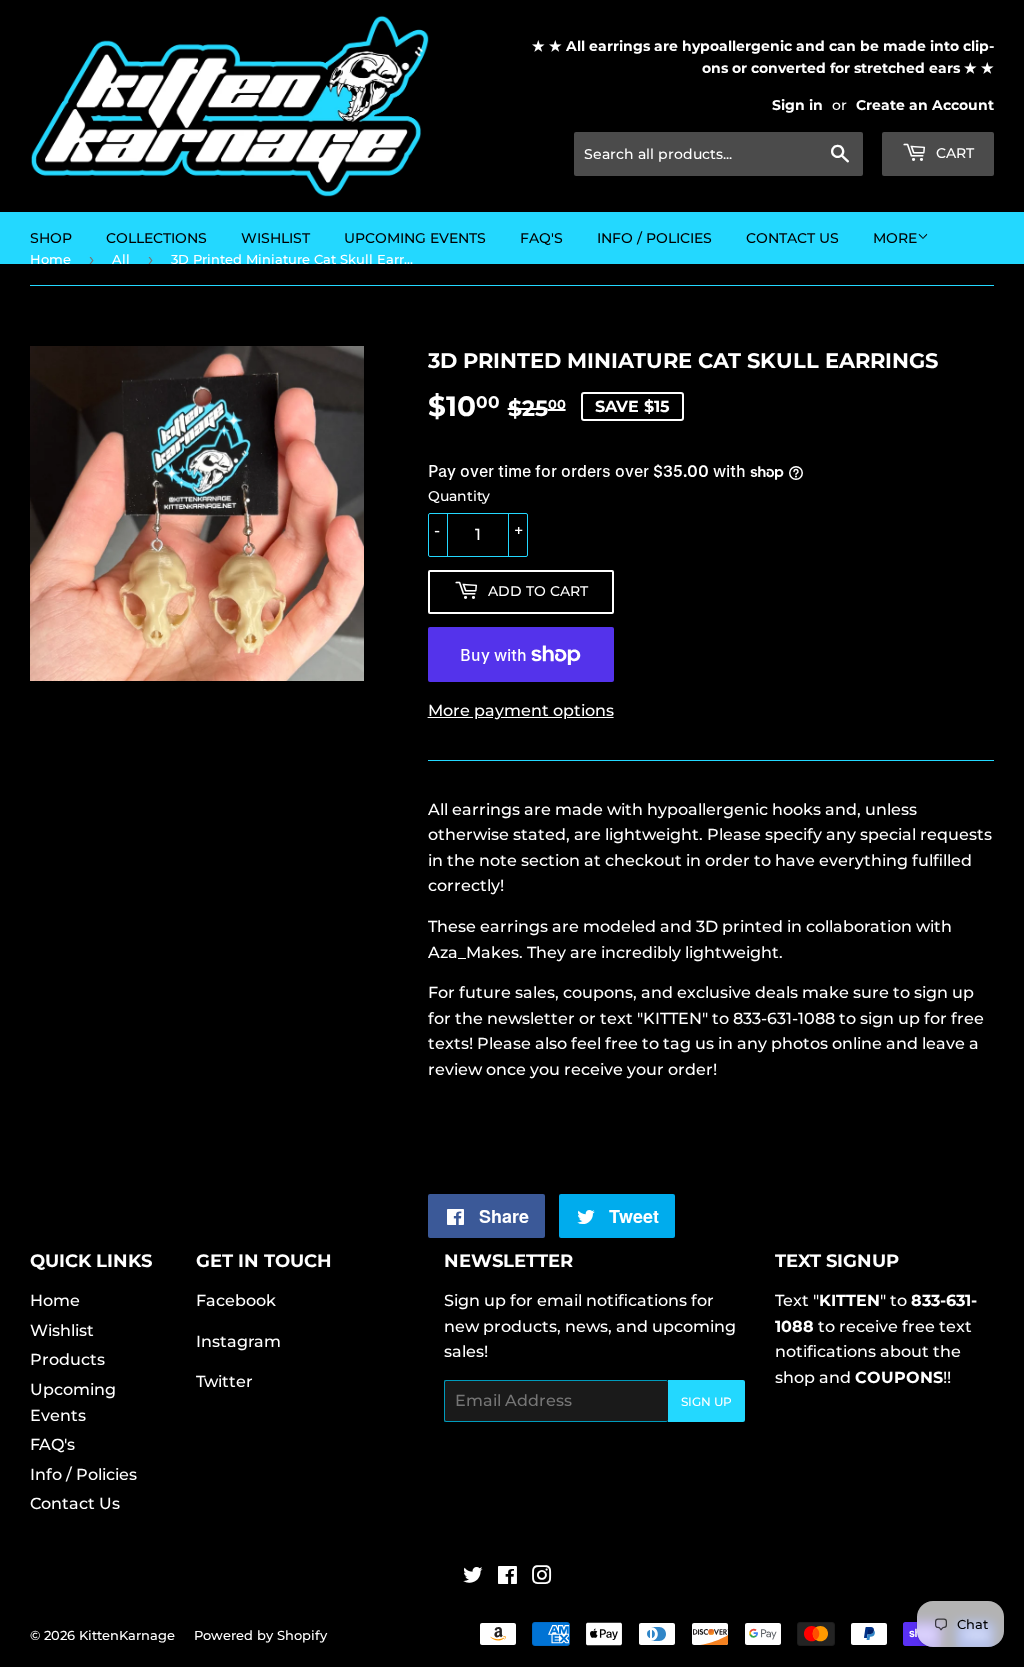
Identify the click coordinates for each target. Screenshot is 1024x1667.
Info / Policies (654, 238)
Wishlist (62, 1330)
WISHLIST (275, 238)
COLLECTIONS (156, 238)
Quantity (459, 496)
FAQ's (52, 1444)
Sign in (797, 105)
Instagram (238, 1341)
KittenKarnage (127, 1635)
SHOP (51, 238)
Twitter (224, 1381)
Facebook (236, 1300)
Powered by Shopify (260, 1635)
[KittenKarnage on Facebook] (507, 1577)
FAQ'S (541, 238)
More (895, 238)
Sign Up (706, 1401)
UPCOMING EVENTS (415, 238)
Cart (953, 153)
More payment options (521, 710)
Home (55, 1300)
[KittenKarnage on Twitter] (473, 1577)
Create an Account (925, 105)
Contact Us (792, 238)
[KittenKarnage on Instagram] (542, 1577)
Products (67, 1359)
